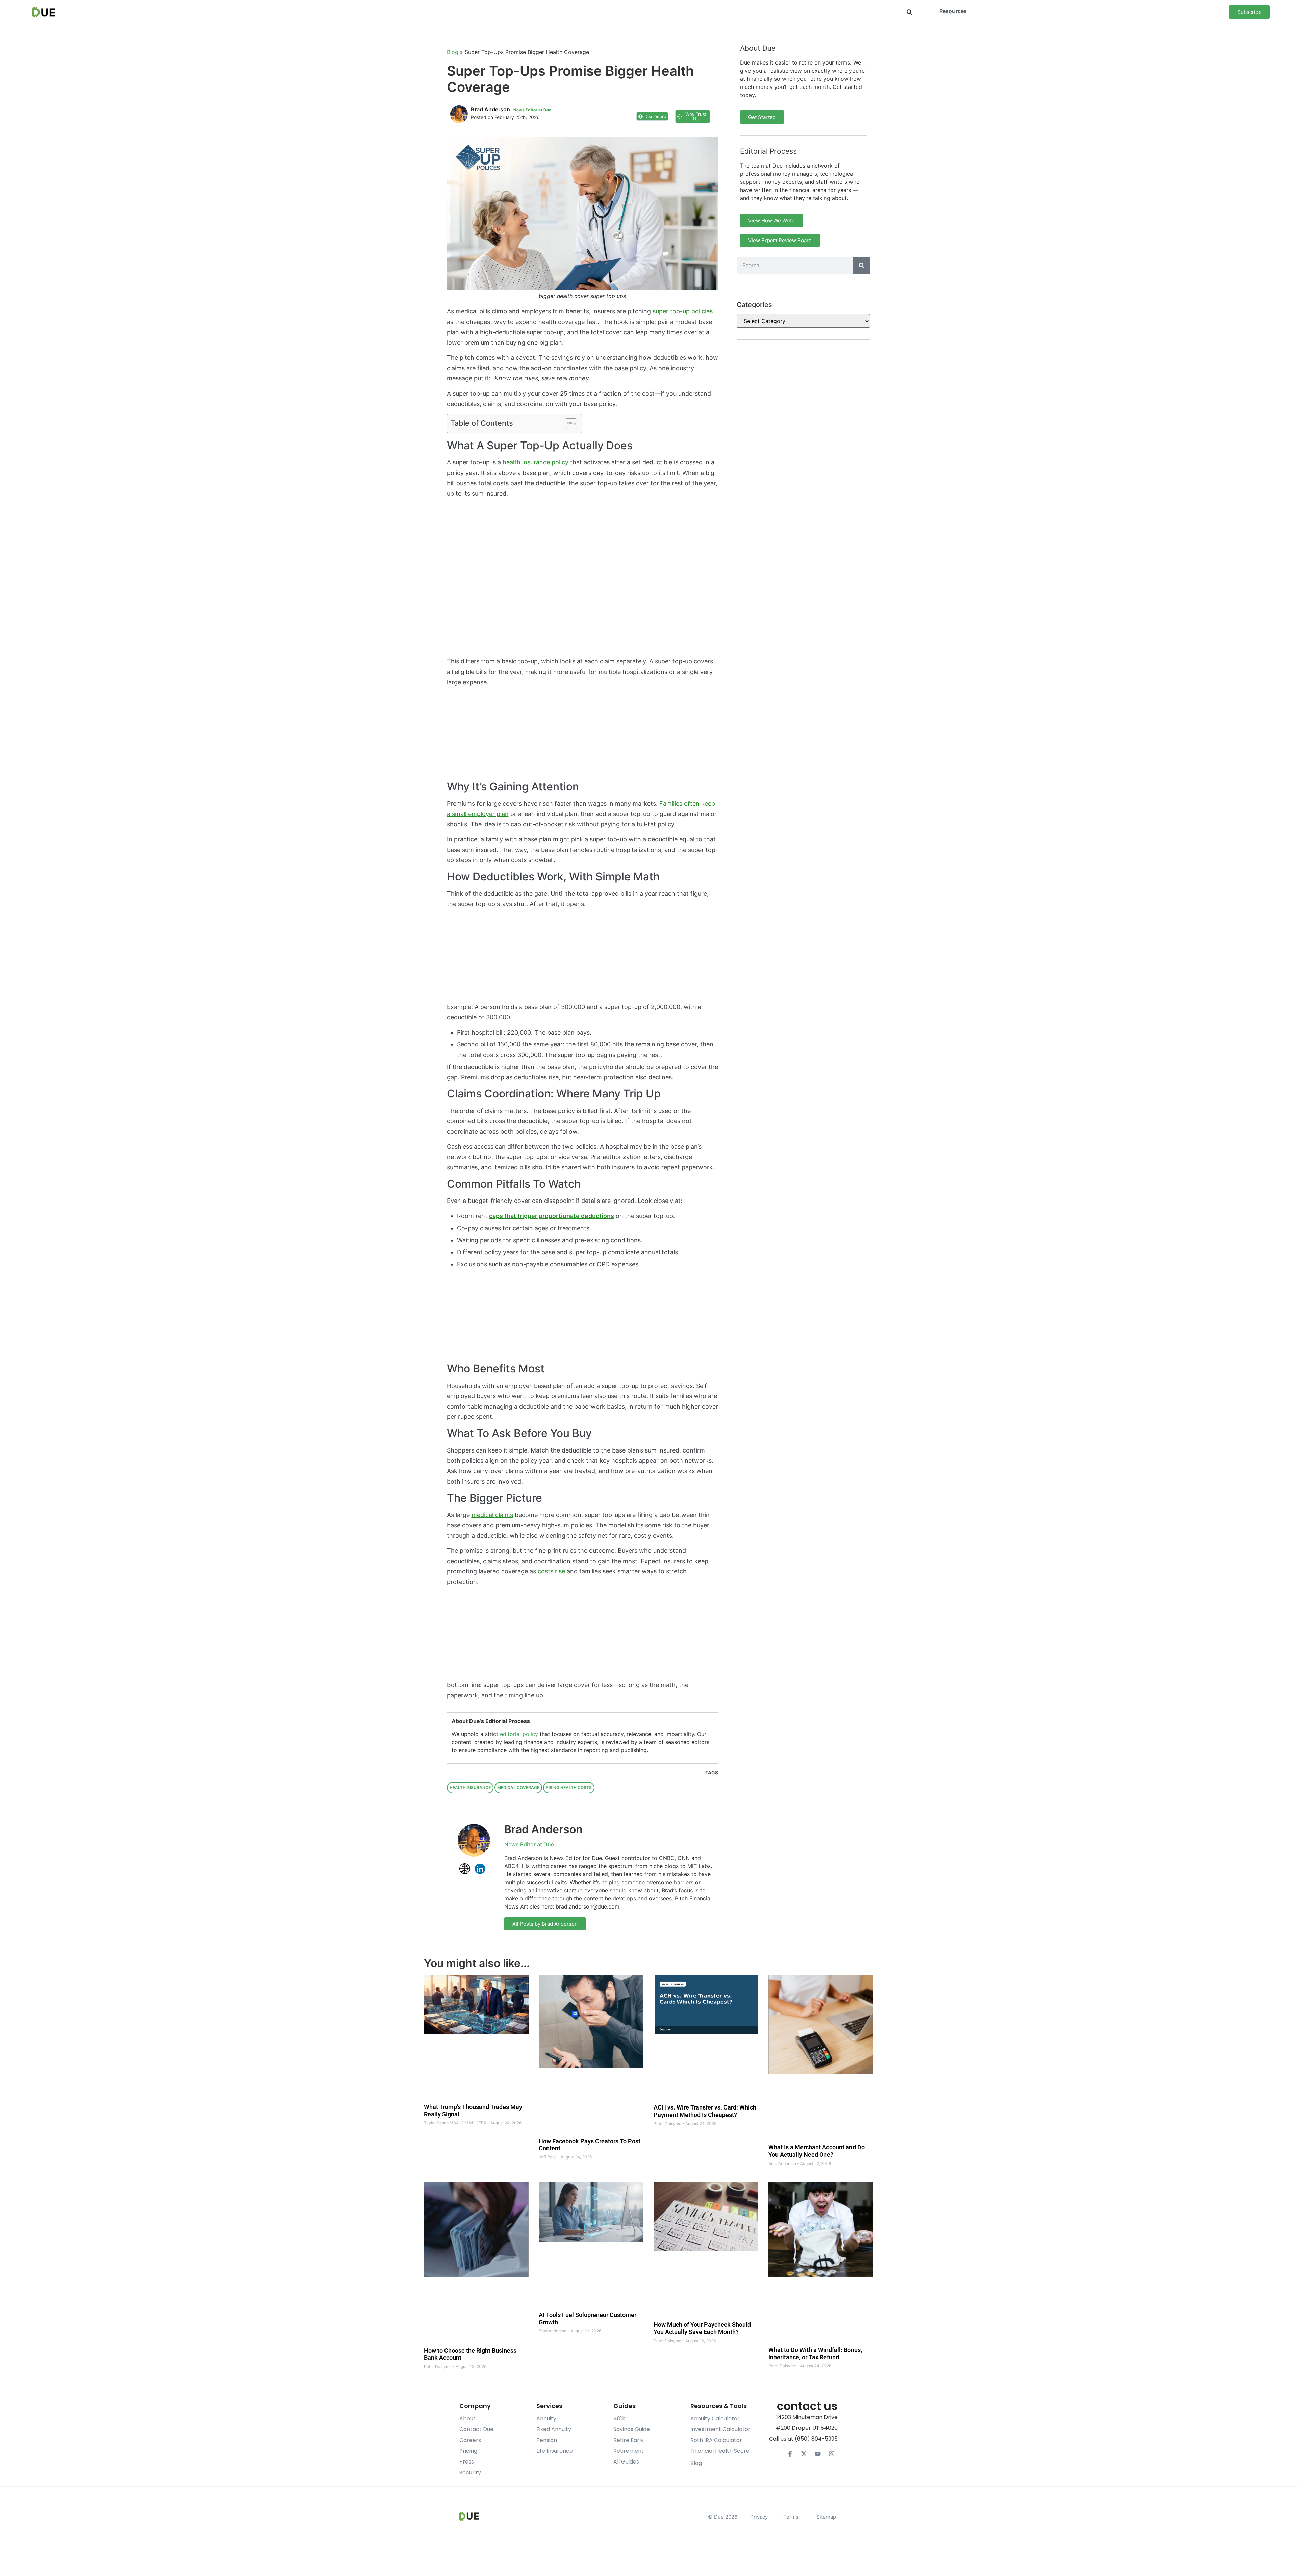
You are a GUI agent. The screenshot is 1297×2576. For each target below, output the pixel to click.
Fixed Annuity (554, 2429)
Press (467, 2462)
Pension (547, 2440)
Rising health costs (569, 1787)
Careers (470, 2440)
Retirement (629, 2451)
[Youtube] (818, 2454)
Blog (453, 52)
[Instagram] (832, 2454)
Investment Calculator (720, 2429)
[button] (909, 12)
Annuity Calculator (715, 2418)
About (467, 2418)
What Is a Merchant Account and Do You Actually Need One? (817, 2151)
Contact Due (476, 2429)
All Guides (626, 2462)
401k (619, 2418)
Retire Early (629, 2440)
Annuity (546, 2418)
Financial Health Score (720, 2451)
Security (470, 2472)
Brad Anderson (543, 1829)
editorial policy (519, 1734)
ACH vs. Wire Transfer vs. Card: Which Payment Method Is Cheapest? (705, 2111)
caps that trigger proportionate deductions (552, 1216)
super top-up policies (683, 311)
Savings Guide (632, 2429)
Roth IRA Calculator (716, 2440)
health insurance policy (536, 462)
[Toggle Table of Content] (568, 424)
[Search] (862, 266)
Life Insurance (555, 2451)
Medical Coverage (518, 1787)
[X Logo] (804, 2454)
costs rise (551, 1571)
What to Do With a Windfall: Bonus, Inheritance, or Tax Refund (815, 2354)
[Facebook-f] (790, 2454)
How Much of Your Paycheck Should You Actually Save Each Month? (702, 2329)
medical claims (492, 1515)
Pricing (468, 2451)
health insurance (470, 1787)
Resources (953, 11)
